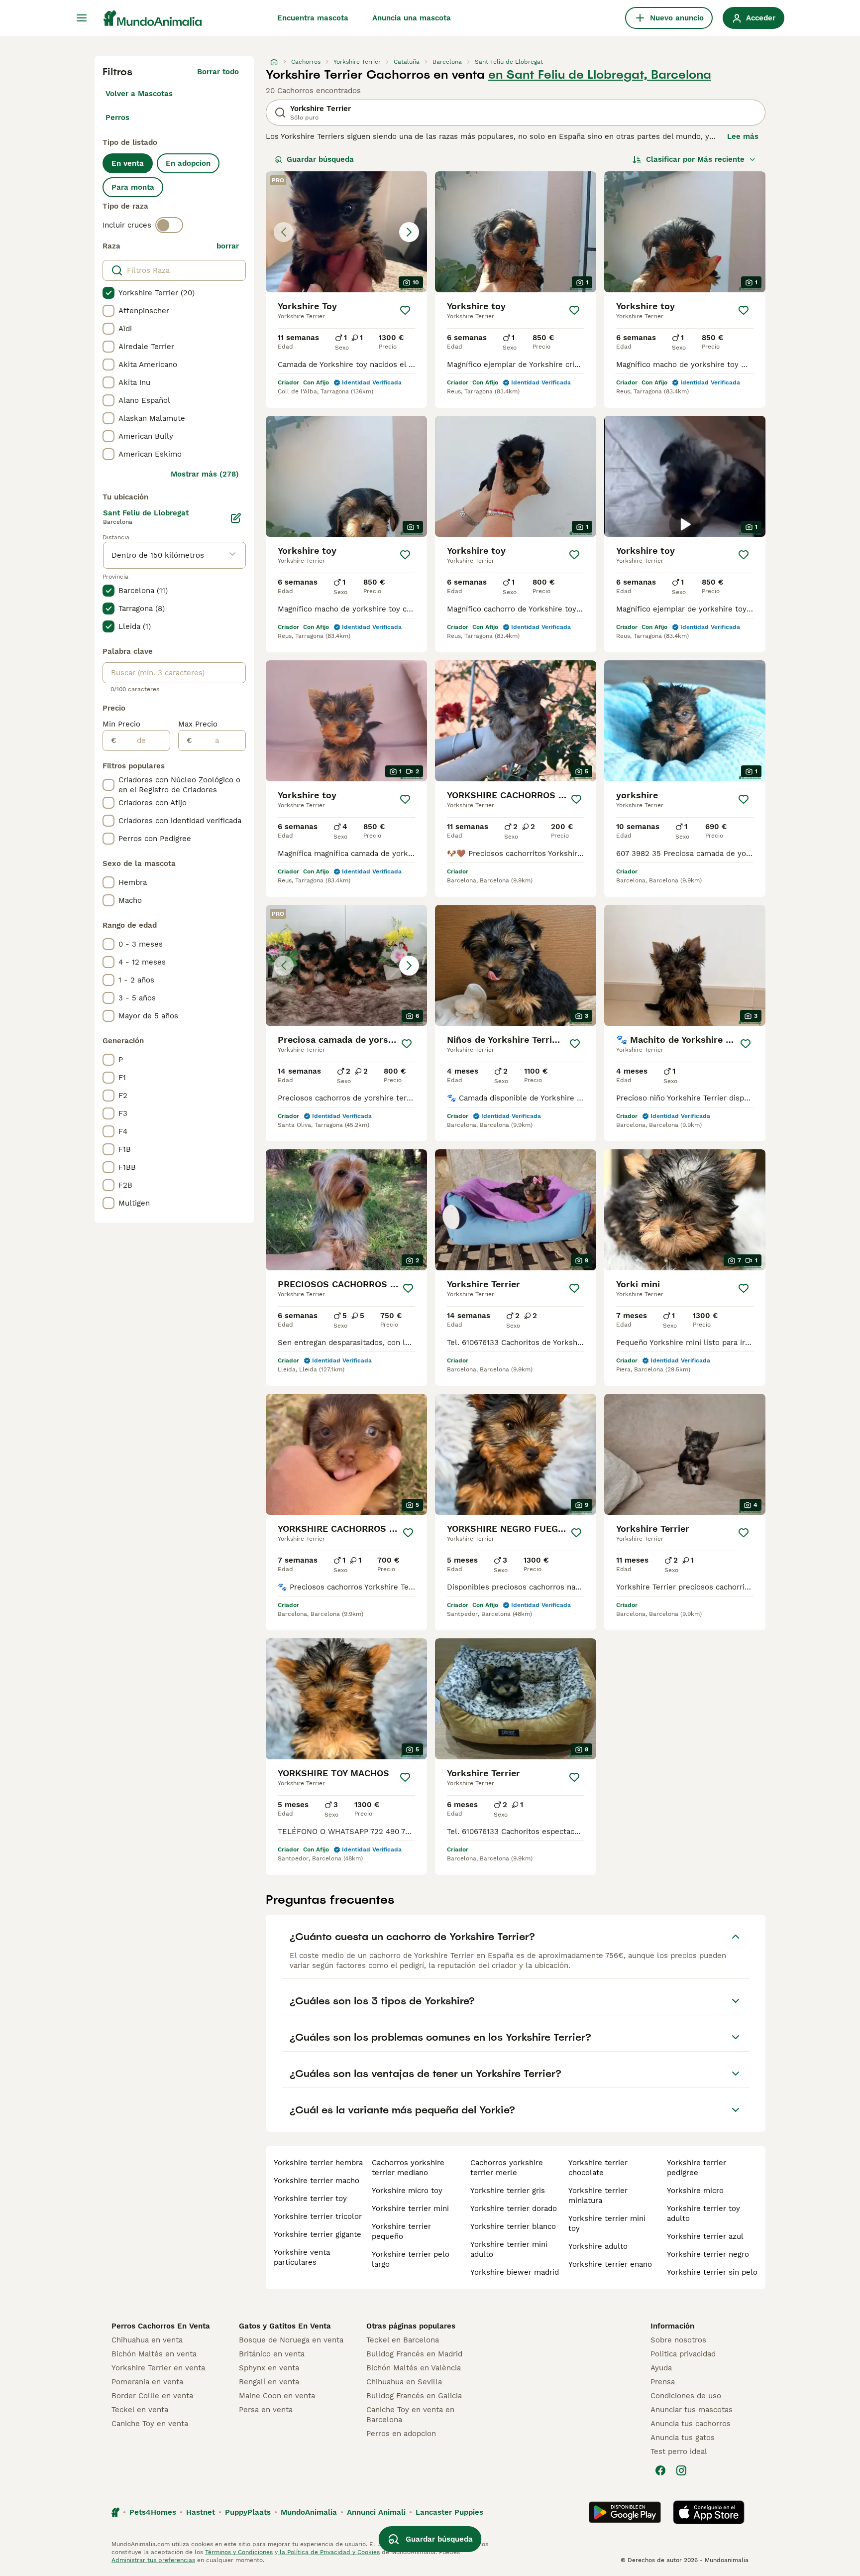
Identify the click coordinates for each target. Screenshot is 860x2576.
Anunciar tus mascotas (692, 2410)
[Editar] (236, 518)
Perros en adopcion (401, 2434)
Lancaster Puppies (449, 2512)
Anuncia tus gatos (683, 2438)
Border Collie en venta (152, 2396)
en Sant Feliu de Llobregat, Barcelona (600, 75)
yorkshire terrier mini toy (607, 2223)
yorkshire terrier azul (705, 2236)
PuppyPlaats (248, 2512)
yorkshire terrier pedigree (697, 2168)
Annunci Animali (376, 2512)
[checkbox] (108, 293)
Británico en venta (272, 2354)
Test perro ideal (679, 2452)
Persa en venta (266, 2410)
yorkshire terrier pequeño (401, 2231)
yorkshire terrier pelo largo (411, 2259)
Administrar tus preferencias (153, 2560)
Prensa (663, 2382)
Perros (117, 118)
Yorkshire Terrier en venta (158, 2368)
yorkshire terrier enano (610, 2264)
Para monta (133, 187)
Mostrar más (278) (205, 474)
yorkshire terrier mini (410, 2208)
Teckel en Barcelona (403, 2340)
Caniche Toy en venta (150, 2424)
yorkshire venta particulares (302, 2257)
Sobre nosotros (678, 2340)
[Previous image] (284, 232)
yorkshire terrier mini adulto (509, 2249)
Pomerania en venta (147, 2382)
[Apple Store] (709, 2512)
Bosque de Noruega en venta (291, 2340)
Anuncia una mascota (412, 18)
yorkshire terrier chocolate (598, 2168)
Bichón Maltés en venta (154, 2354)
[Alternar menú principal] (82, 18)
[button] (346, 232)
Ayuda (661, 2368)
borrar (228, 246)
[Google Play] (625, 2512)
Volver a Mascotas (139, 94)
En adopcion (188, 163)
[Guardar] (405, 310)
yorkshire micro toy (407, 2191)
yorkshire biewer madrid (515, 2272)
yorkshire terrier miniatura (598, 2196)
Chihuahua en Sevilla (404, 2382)
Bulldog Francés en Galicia (414, 2396)
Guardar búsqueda (320, 159)
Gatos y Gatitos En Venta (285, 2326)
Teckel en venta (140, 2410)
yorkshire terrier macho (317, 2181)
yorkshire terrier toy (310, 2199)
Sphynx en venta (269, 2368)
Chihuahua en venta (147, 2340)
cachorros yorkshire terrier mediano (408, 2168)
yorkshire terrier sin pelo (712, 2272)
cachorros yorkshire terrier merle (507, 2168)
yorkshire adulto (598, 2246)
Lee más (743, 136)
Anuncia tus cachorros (691, 2424)
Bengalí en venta (269, 2382)
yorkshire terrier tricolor (318, 2216)
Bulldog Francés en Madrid (414, 2354)
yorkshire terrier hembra (318, 2163)
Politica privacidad (683, 2354)
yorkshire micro (695, 2191)
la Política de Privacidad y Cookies (329, 2552)
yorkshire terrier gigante (318, 2234)
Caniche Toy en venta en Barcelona (410, 2415)
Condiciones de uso (686, 2396)
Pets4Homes (153, 2512)
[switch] (169, 225)
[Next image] (409, 232)
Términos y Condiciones (239, 2552)
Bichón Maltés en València (414, 2368)
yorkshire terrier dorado (514, 2208)
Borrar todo (218, 72)
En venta (128, 163)
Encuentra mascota (313, 18)
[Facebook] (660, 2470)
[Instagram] (681, 2470)
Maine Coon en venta (277, 2396)
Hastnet (201, 2512)
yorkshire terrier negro (708, 2254)
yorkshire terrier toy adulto (703, 2213)
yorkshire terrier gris (508, 2191)
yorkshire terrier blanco (513, 2226)
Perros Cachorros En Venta (161, 2326)
